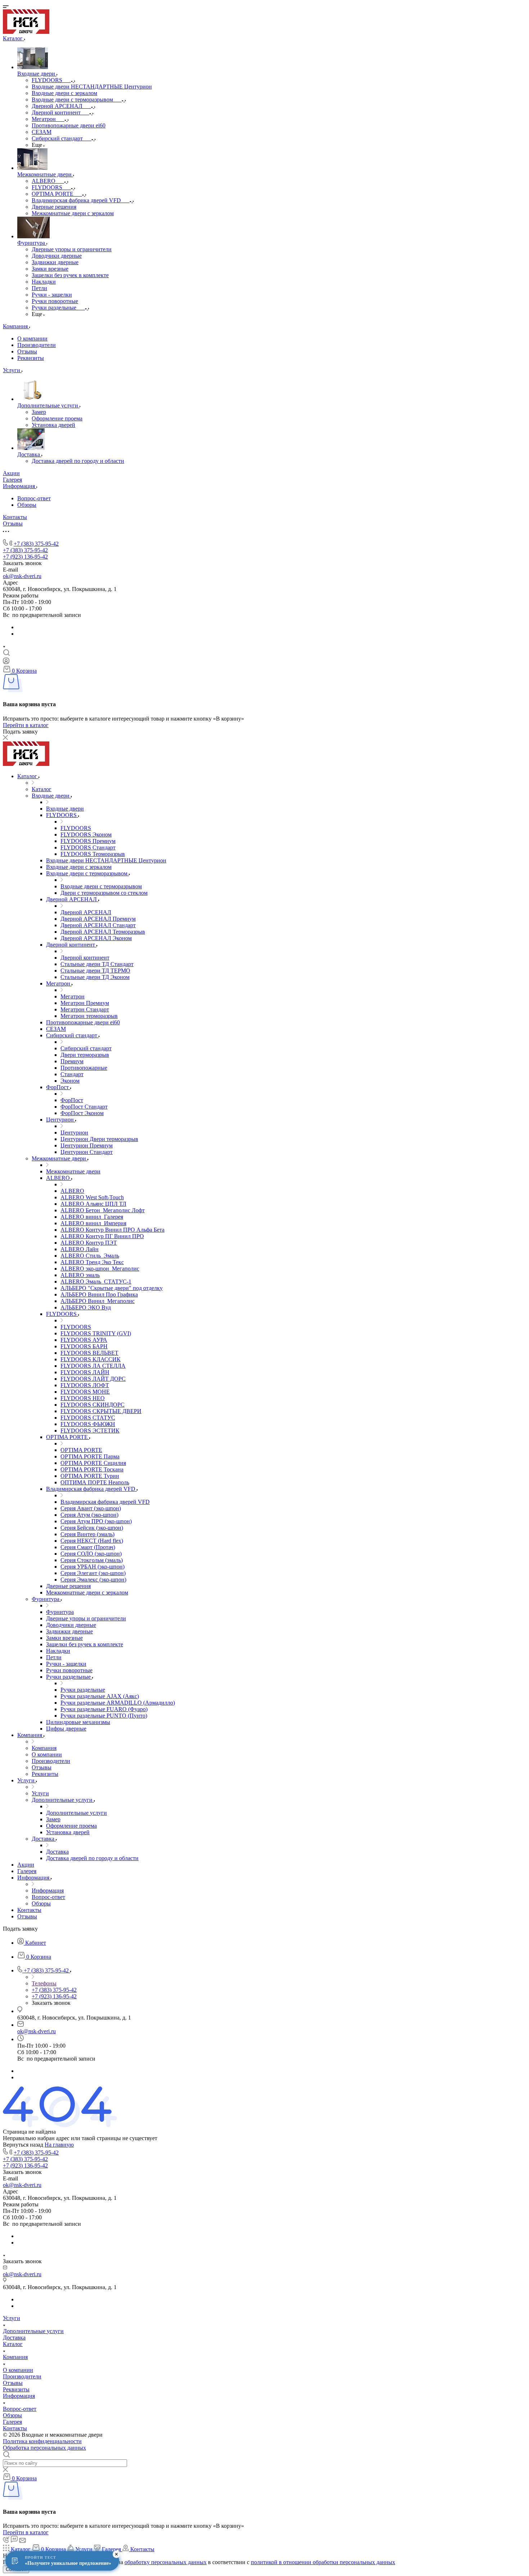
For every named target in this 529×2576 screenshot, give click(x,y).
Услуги (12, 2318)
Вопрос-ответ (34, 498)
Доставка (14, 2338)
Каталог (13, 2344)
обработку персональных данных (166, 2562)
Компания (15, 2357)
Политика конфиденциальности (42, 2441)
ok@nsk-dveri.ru (22, 576)
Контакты (15, 2428)
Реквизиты (31, 358)
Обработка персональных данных (44, 2448)
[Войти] (6, 662)
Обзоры (27, 505)
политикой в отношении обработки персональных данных (323, 2562)
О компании (32, 339)
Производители (37, 345)
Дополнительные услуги (33, 2331)
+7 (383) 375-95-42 (36, 544)
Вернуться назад (23, 2145)
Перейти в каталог (26, 725)
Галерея (12, 2422)
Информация (19, 2396)
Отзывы (27, 351)
